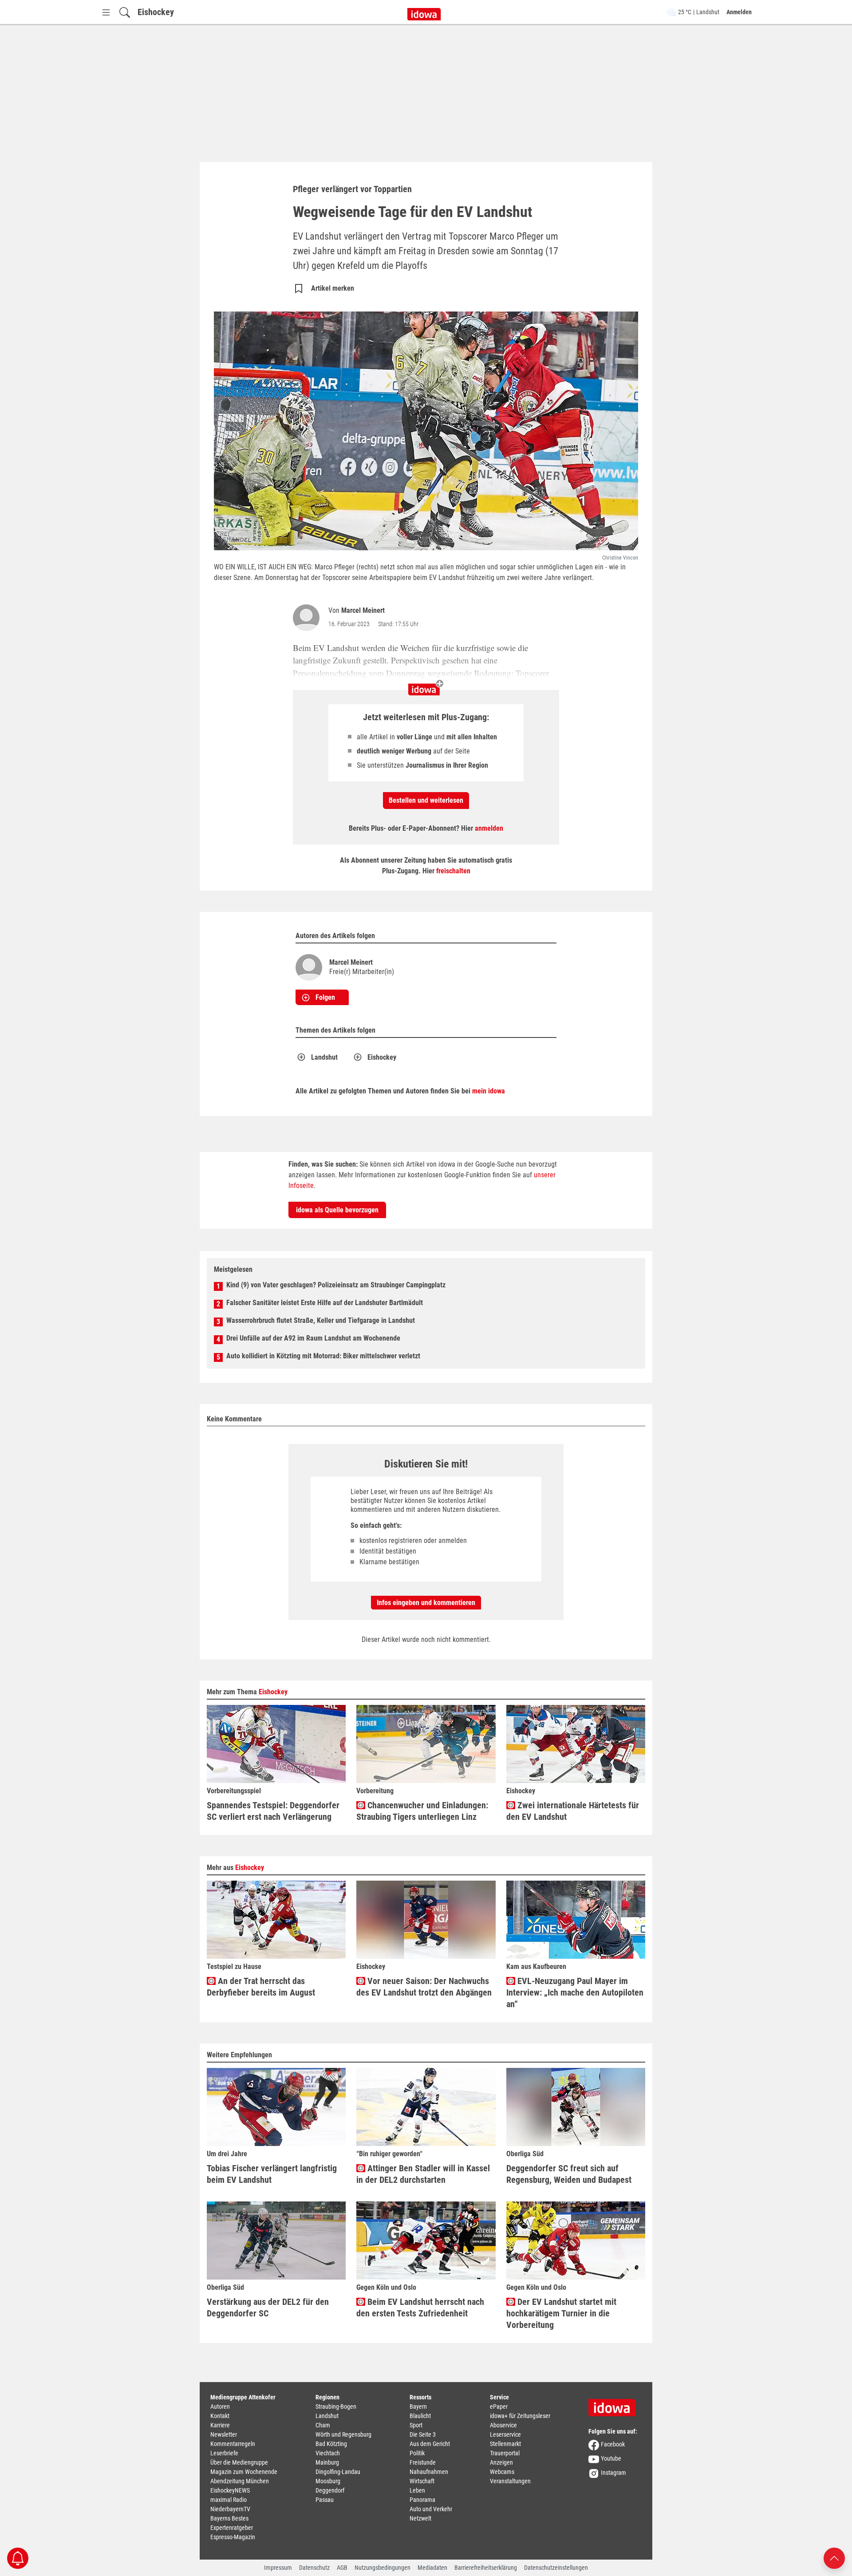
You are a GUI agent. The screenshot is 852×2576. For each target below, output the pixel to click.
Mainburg (327, 2462)
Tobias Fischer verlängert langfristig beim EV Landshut (272, 2174)
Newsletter (224, 2434)
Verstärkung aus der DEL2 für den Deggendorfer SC (268, 2308)
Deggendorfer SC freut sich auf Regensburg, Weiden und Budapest (569, 2174)
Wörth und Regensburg (343, 2434)
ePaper (499, 2406)
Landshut (324, 1057)
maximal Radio (229, 2500)
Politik (417, 2453)
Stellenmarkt (505, 2444)
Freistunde (423, 2462)
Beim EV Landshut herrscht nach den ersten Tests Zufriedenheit (420, 2308)
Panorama (422, 2500)
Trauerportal (505, 2453)
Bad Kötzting (331, 2444)
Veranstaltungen (510, 2481)
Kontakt (220, 2416)
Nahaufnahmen (429, 2472)
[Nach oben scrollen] (834, 2558)
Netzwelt (420, 2518)
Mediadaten (432, 2568)
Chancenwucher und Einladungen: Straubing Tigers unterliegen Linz (422, 1811)
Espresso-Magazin (233, 2537)
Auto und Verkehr (431, 2509)
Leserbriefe (224, 2453)
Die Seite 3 (423, 2434)
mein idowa (489, 1091)
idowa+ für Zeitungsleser (520, 2416)
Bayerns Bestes (229, 2518)
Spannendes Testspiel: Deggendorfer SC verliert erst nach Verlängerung (273, 1811)
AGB (342, 2568)
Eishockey (156, 12)
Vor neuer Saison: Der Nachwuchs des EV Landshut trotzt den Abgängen (424, 1987)
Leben (417, 2490)
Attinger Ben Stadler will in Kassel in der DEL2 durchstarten (423, 2174)
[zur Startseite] (615, 2405)
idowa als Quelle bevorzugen (337, 1210)
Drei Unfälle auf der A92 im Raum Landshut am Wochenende (313, 1338)
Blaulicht (420, 2416)
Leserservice (505, 2434)
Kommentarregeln (233, 2444)
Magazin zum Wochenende (244, 2472)
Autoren (220, 2406)
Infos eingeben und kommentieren (426, 1603)
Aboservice (503, 2425)
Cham (323, 2425)
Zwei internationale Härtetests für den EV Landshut (573, 1811)
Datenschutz (314, 2568)
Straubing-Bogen (336, 2406)
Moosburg (328, 2481)
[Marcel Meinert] (308, 618)
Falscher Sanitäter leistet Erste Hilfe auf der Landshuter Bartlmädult (325, 1303)
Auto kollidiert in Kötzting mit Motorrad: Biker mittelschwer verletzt (323, 1356)
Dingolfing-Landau (338, 2472)
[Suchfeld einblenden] (125, 12)
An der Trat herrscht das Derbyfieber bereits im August (261, 1987)
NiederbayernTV (230, 2509)
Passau (325, 2500)
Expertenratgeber (232, 2528)
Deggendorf (330, 2490)
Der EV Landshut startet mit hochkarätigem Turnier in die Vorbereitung (561, 2313)
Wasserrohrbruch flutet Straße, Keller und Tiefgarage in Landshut (321, 1320)
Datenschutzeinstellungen (556, 2568)
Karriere (220, 2425)
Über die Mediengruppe (239, 2462)
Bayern (418, 2406)
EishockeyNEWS (230, 2490)
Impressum (278, 2568)
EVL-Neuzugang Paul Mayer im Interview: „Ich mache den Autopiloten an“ (575, 1992)
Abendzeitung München (240, 2481)
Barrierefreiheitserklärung (486, 2568)
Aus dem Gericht (430, 2444)
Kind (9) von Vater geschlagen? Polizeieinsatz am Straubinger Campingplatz (336, 1285)
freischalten (453, 871)
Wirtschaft (422, 2481)
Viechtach (328, 2453)
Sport (416, 2425)
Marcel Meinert (363, 610)
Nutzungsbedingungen (383, 2568)
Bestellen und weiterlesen (426, 800)
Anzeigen (501, 2462)
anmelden (489, 828)
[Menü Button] (106, 12)
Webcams (502, 2472)
